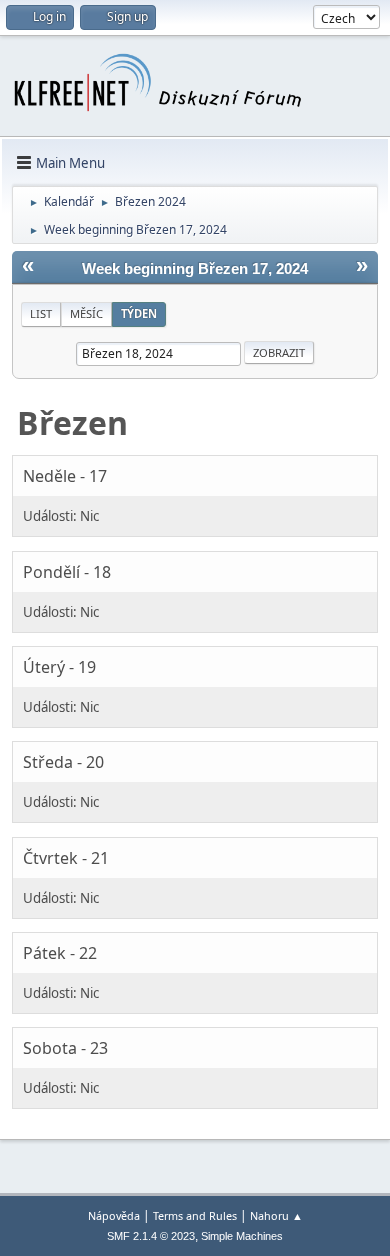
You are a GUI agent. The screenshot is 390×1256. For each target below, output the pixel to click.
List (41, 313)
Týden (139, 313)
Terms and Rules (195, 1215)
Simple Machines (242, 1236)
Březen (72, 422)
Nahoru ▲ (276, 1215)
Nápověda (114, 1215)
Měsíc (86, 313)
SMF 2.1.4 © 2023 (151, 1236)
